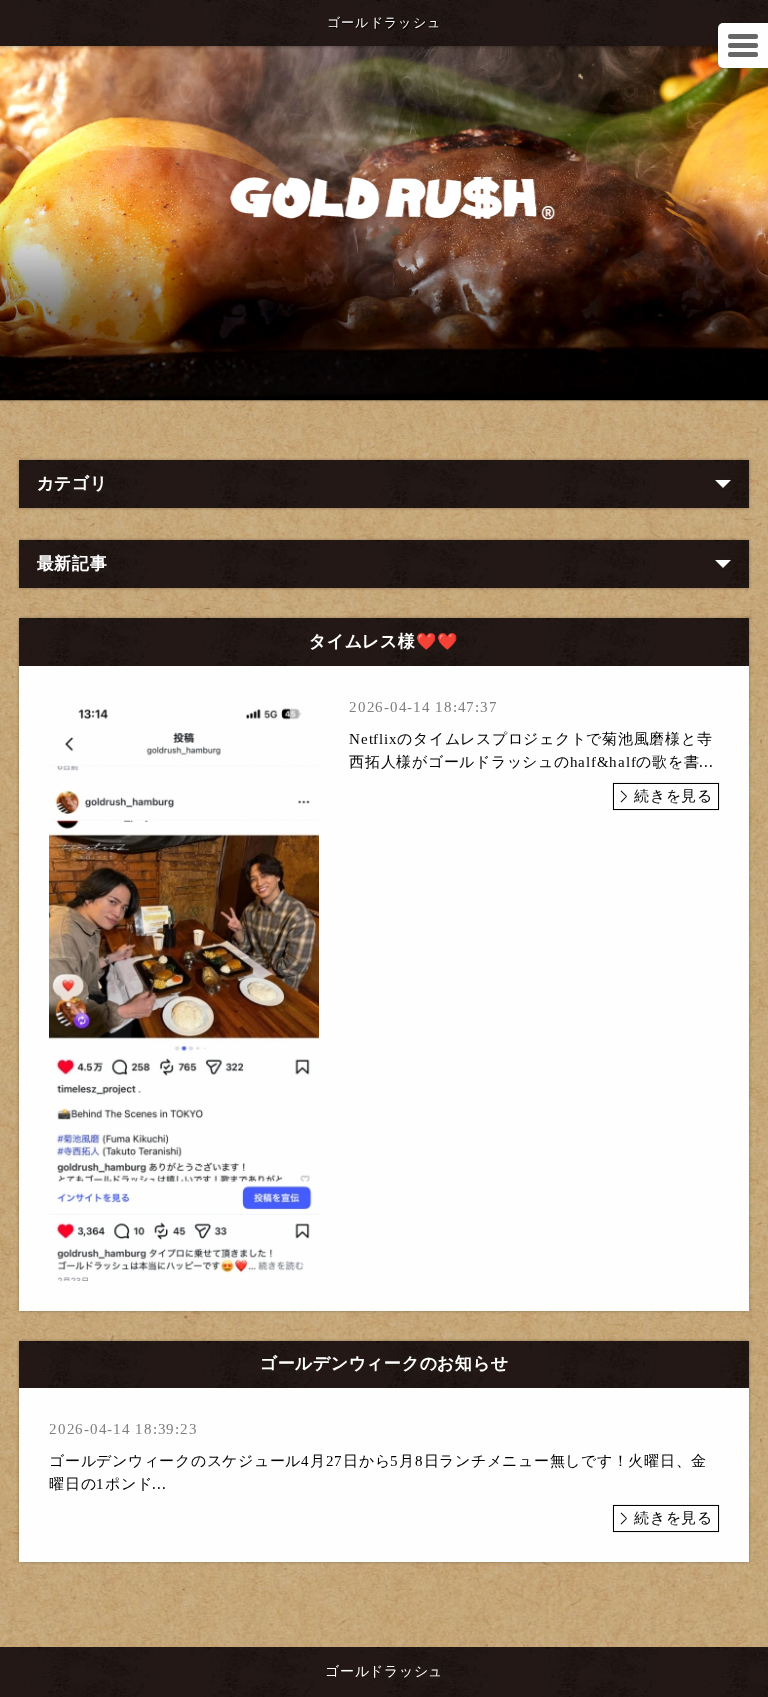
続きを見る (673, 796)
